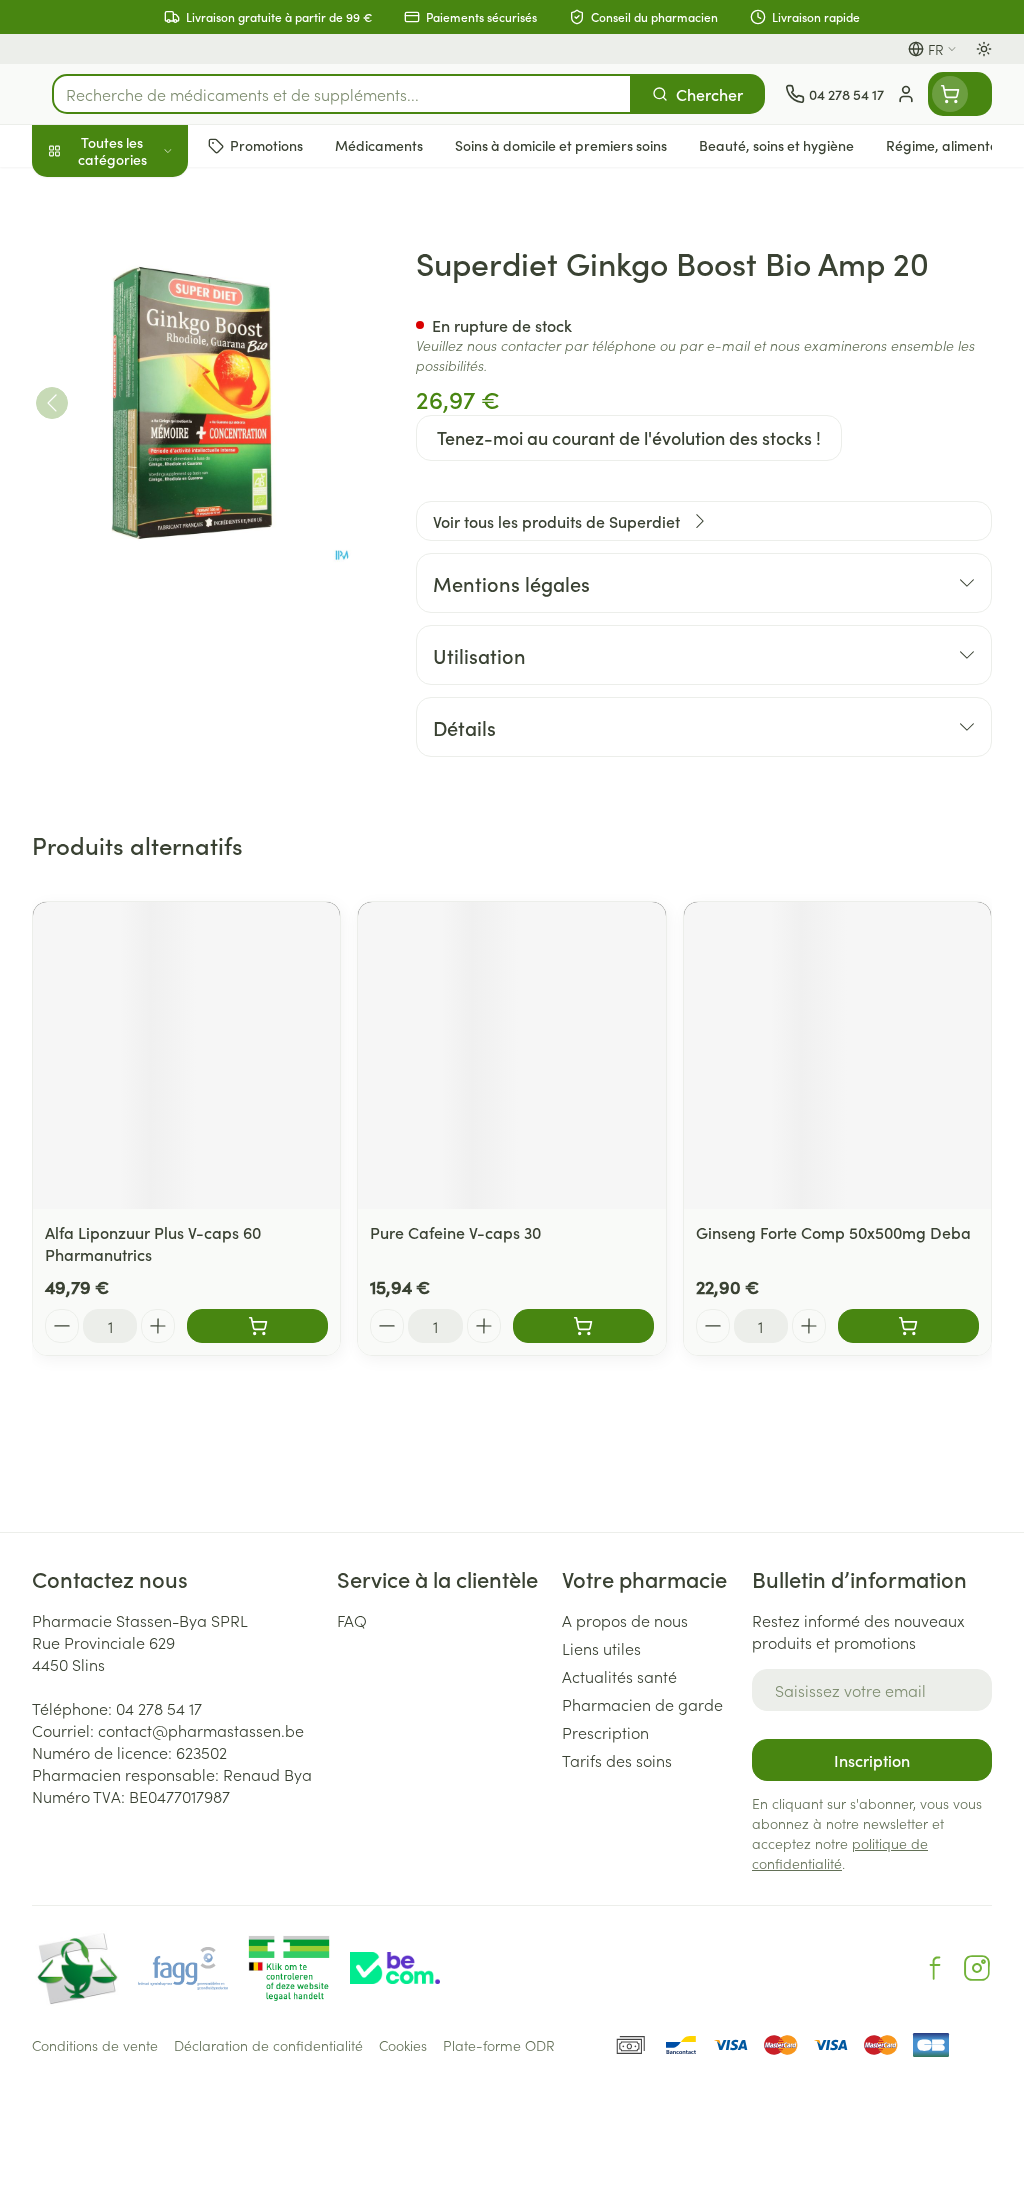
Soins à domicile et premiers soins (160, 520)
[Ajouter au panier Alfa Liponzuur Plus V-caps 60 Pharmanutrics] (257, 1326)
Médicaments (160, 623)
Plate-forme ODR (499, 2045)
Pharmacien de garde (642, 1704)
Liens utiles (601, 1648)
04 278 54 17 (159, 1708)
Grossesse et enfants (160, 366)
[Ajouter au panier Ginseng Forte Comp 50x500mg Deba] (908, 1326)
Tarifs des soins (617, 1760)
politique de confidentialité (840, 1853)
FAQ (352, 1620)
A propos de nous (625, 1620)
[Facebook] (935, 1968)
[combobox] (342, 94)
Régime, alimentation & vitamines (160, 311)
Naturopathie (160, 463)
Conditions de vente (95, 2045)
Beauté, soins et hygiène (160, 247)
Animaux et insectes (160, 575)
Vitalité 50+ (160, 414)
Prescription (605, 1732)
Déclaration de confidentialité (268, 2045)
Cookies (403, 2045)
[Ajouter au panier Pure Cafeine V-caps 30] (583, 1326)
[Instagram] (977, 1968)
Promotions (89, 193)
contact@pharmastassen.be (201, 1730)
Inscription (872, 1760)
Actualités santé (619, 1676)
